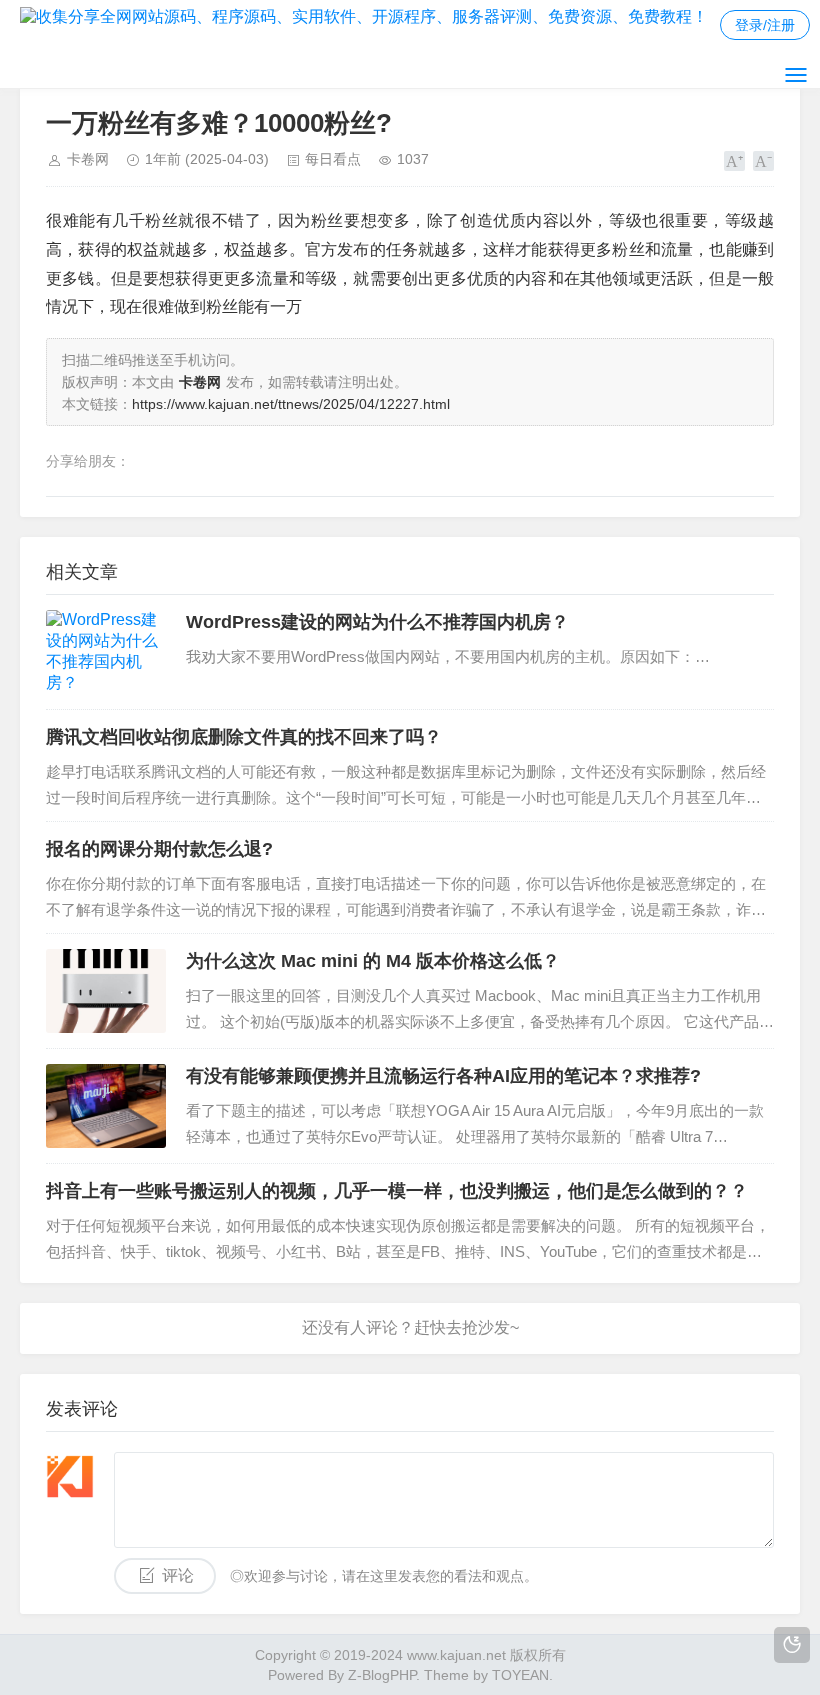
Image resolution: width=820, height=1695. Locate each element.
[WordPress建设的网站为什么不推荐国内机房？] (106, 652)
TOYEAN (520, 1675)
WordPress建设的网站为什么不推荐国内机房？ (377, 622)
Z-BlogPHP (382, 1675)
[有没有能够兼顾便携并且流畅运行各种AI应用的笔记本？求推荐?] (106, 1106)
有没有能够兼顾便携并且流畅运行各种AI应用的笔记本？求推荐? (443, 1076)
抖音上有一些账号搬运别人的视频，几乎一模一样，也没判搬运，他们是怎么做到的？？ (397, 1191)
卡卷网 (88, 159)
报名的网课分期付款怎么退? (159, 849)
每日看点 (333, 159)
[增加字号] (734, 161)
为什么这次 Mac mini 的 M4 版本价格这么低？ (373, 961)
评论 (178, 1575)
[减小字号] (763, 161)
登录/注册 (765, 25)
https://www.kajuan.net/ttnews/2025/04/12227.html (291, 404)
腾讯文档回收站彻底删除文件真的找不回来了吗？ (244, 737)
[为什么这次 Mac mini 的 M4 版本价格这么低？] (106, 991)
